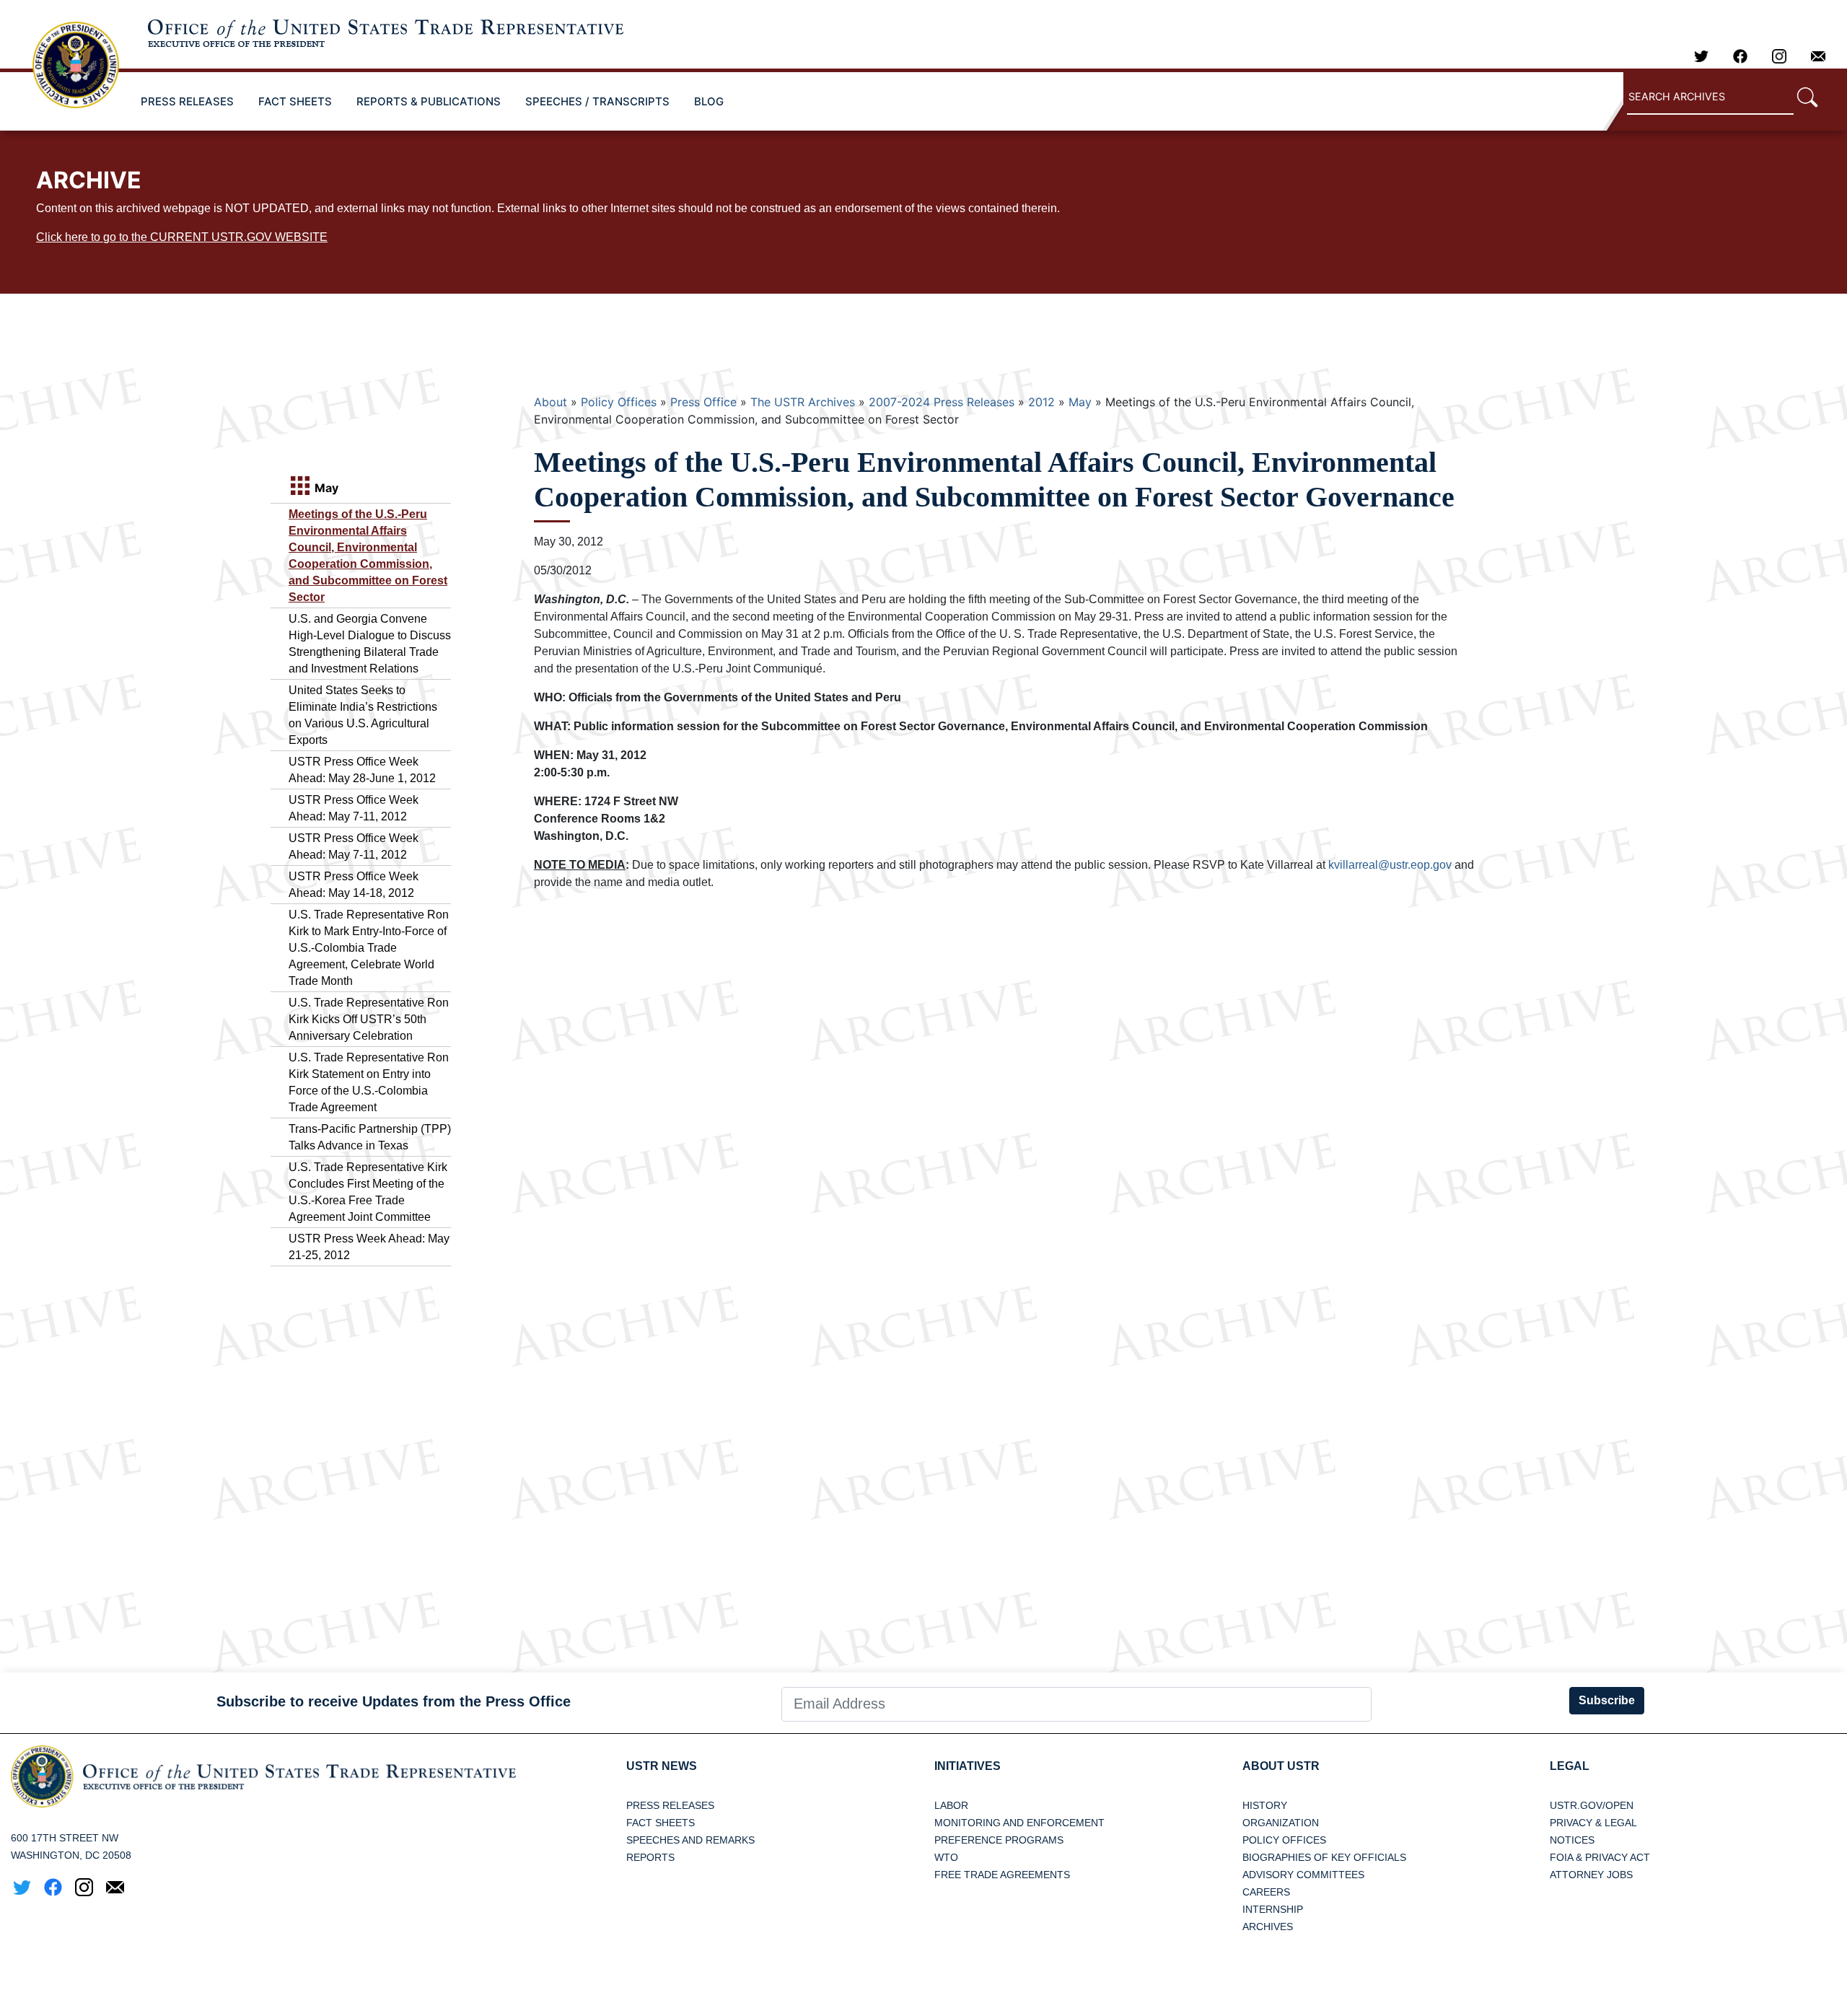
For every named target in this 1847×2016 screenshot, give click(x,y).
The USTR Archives (803, 402)
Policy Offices (619, 402)
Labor (951, 1805)
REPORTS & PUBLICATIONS (429, 101)
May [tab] (325, 488)
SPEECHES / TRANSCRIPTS (597, 101)
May (1080, 402)
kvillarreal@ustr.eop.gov (1390, 865)
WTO (946, 1857)
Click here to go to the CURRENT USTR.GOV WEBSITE (182, 237)
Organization (1281, 1823)
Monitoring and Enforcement (1019, 1823)
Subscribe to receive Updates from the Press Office (394, 1701)
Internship (1273, 1909)
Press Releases (670, 1805)
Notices (1572, 1840)
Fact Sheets (661, 1823)
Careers (1266, 1892)
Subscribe (1607, 1700)
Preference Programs (999, 1840)
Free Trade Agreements (1002, 1875)
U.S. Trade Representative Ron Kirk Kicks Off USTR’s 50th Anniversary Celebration (369, 1019)
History (1265, 1805)
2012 (1041, 402)
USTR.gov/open (1592, 1805)
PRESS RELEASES (187, 101)
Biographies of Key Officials (1324, 1857)
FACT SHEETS (295, 101)
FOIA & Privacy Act (1600, 1857)
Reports (650, 1857)
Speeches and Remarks (690, 1840)
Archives (1268, 1927)
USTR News (662, 1766)
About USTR (1281, 1766)
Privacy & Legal (1593, 1823)
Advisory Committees (1303, 1875)
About (550, 402)
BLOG (709, 101)
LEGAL (1570, 1766)
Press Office (703, 402)
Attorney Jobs (1591, 1875)
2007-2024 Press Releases (942, 402)
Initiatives (968, 1766)
